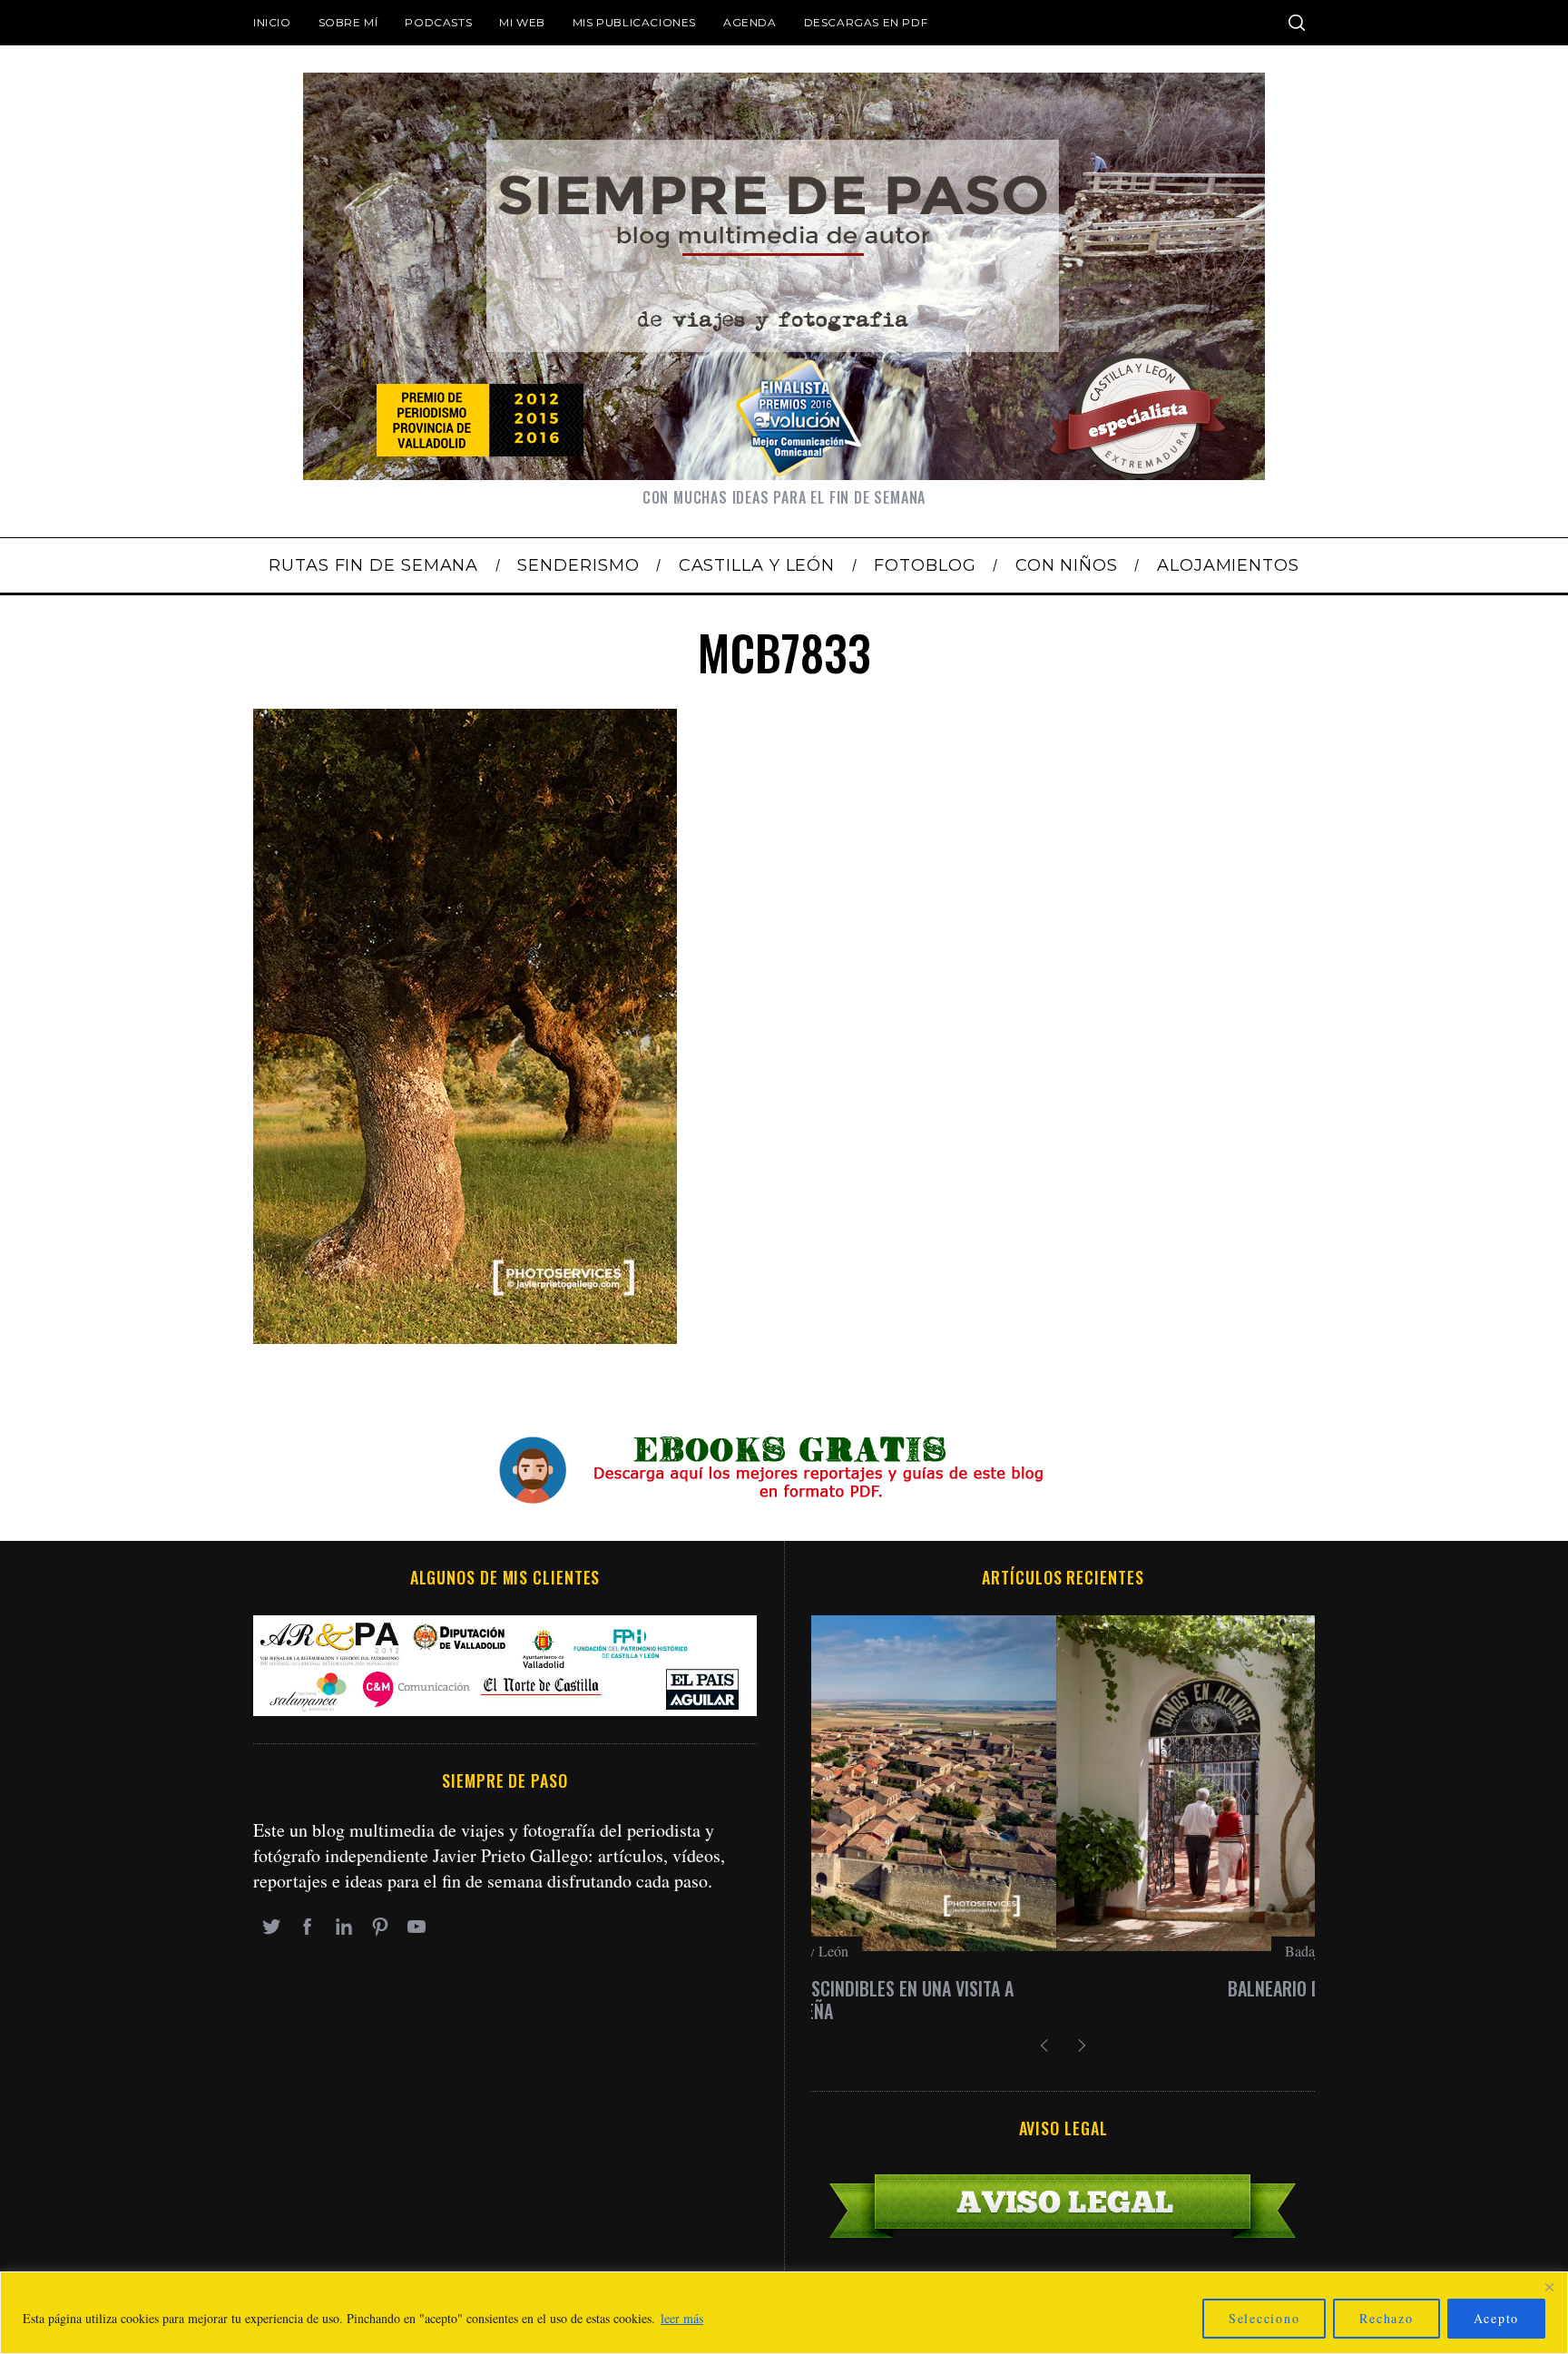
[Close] (1549, 2287)
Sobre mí (348, 22)
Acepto (1497, 2318)
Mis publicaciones (634, 22)
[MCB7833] (465, 1337)
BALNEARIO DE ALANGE (1063, 1988)
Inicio (272, 22)
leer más (682, 2318)
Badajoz (1063, 1951)
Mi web (522, 22)
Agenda (750, 22)
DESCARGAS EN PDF (866, 22)
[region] (784, 2313)
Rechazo (1386, 2318)
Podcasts (438, 22)
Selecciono (1264, 2318)
